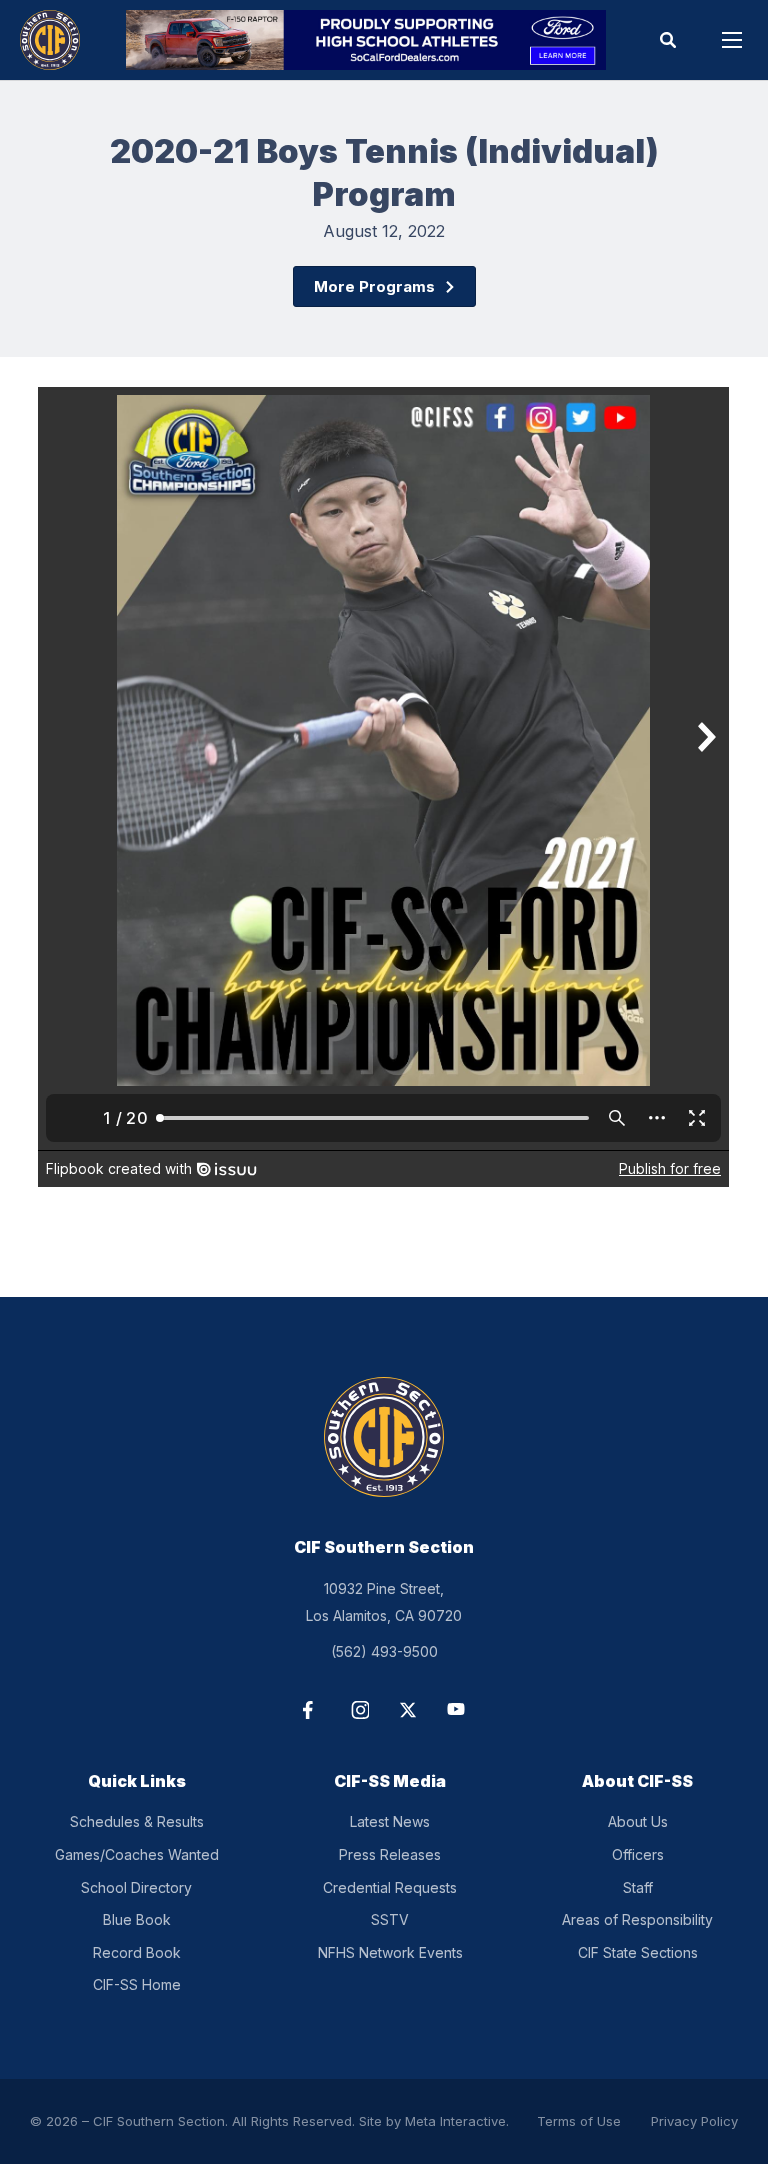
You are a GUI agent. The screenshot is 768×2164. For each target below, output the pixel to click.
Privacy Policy (694, 2121)
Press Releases (390, 1854)
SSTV (390, 1919)
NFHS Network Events (390, 1952)
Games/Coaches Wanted (137, 1854)
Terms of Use (579, 2121)
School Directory (136, 1887)
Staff (638, 1887)
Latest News (390, 1821)
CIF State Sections (638, 1952)
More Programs (374, 286)
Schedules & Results (137, 1821)
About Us (638, 1821)
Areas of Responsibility (637, 1919)
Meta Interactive (455, 2121)
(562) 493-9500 (384, 1651)
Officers (638, 1854)
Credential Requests (390, 1887)
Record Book (137, 1952)
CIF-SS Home (137, 1984)
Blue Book (137, 1919)
